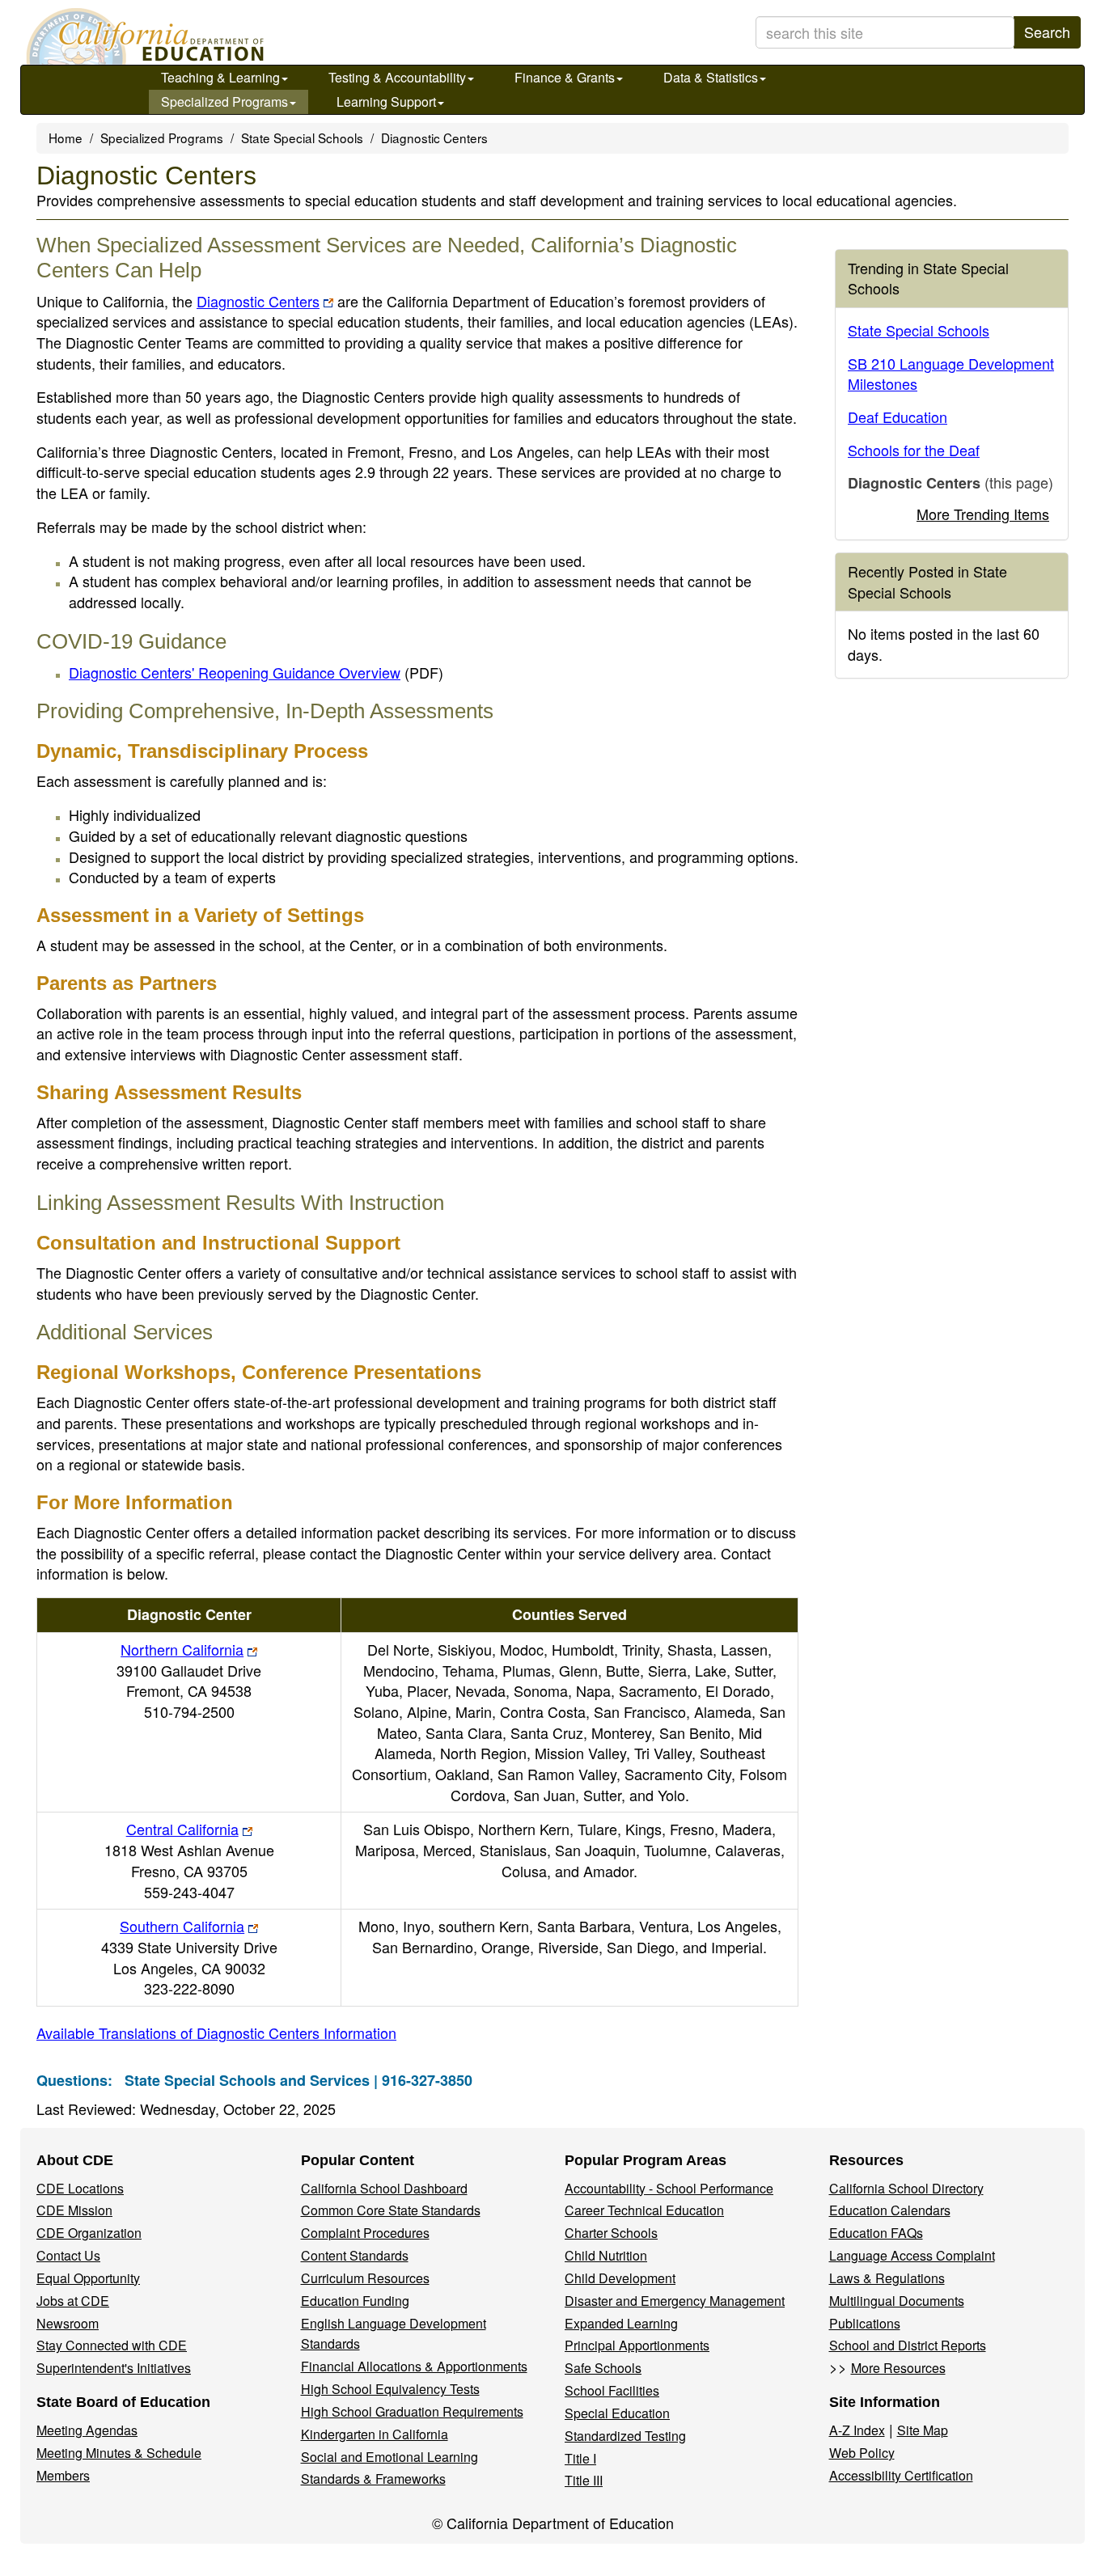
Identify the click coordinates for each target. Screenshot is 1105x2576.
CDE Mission (74, 2210)
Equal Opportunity (88, 2278)
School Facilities (612, 2390)
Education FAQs (876, 2233)
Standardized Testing (625, 2436)
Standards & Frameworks (373, 2479)
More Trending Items (983, 514)
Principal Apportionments (637, 2345)
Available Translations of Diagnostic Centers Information (216, 2032)
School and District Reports (908, 2345)
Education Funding (355, 2301)
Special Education (617, 2413)
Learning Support (386, 102)
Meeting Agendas (87, 2430)
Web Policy (862, 2453)
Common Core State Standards (391, 2210)
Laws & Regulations (887, 2278)
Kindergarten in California (375, 2434)
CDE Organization (89, 2233)
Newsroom (68, 2323)
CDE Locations (80, 2188)
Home (66, 137)
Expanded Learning (621, 2323)
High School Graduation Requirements (412, 2411)
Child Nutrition (606, 2255)
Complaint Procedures (365, 2233)
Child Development (620, 2278)
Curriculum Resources (365, 2278)
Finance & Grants (565, 77)
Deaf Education (898, 417)
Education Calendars (890, 2210)
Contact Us (68, 2255)
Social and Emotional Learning (390, 2457)
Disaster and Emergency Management (675, 2301)
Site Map (923, 2430)
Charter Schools (611, 2233)
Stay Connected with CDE (112, 2345)
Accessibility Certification (901, 2475)
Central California (182, 1829)
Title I (580, 2458)
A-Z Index (857, 2430)
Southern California (182, 1926)
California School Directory (906, 2188)
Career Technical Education (644, 2210)
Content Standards (355, 2255)
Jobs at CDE (73, 2301)
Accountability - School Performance (669, 2188)
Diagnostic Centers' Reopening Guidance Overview (256, 672)
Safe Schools (603, 2368)
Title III (584, 2480)
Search (1047, 32)
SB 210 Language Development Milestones (951, 374)
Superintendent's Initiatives (114, 2368)
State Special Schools (302, 137)
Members (63, 2475)
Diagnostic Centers (258, 301)
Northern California (182, 1649)
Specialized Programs (224, 102)
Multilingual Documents (897, 2301)
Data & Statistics (711, 77)
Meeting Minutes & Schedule (119, 2453)
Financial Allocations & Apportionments (414, 2366)
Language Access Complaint (912, 2255)
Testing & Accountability (397, 77)
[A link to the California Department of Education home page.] (143, 36)
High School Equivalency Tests (390, 2389)
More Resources (898, 2368)
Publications (865, 2323)
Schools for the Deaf (914, 450)
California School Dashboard (384, 2188)
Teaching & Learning (220, 77)
